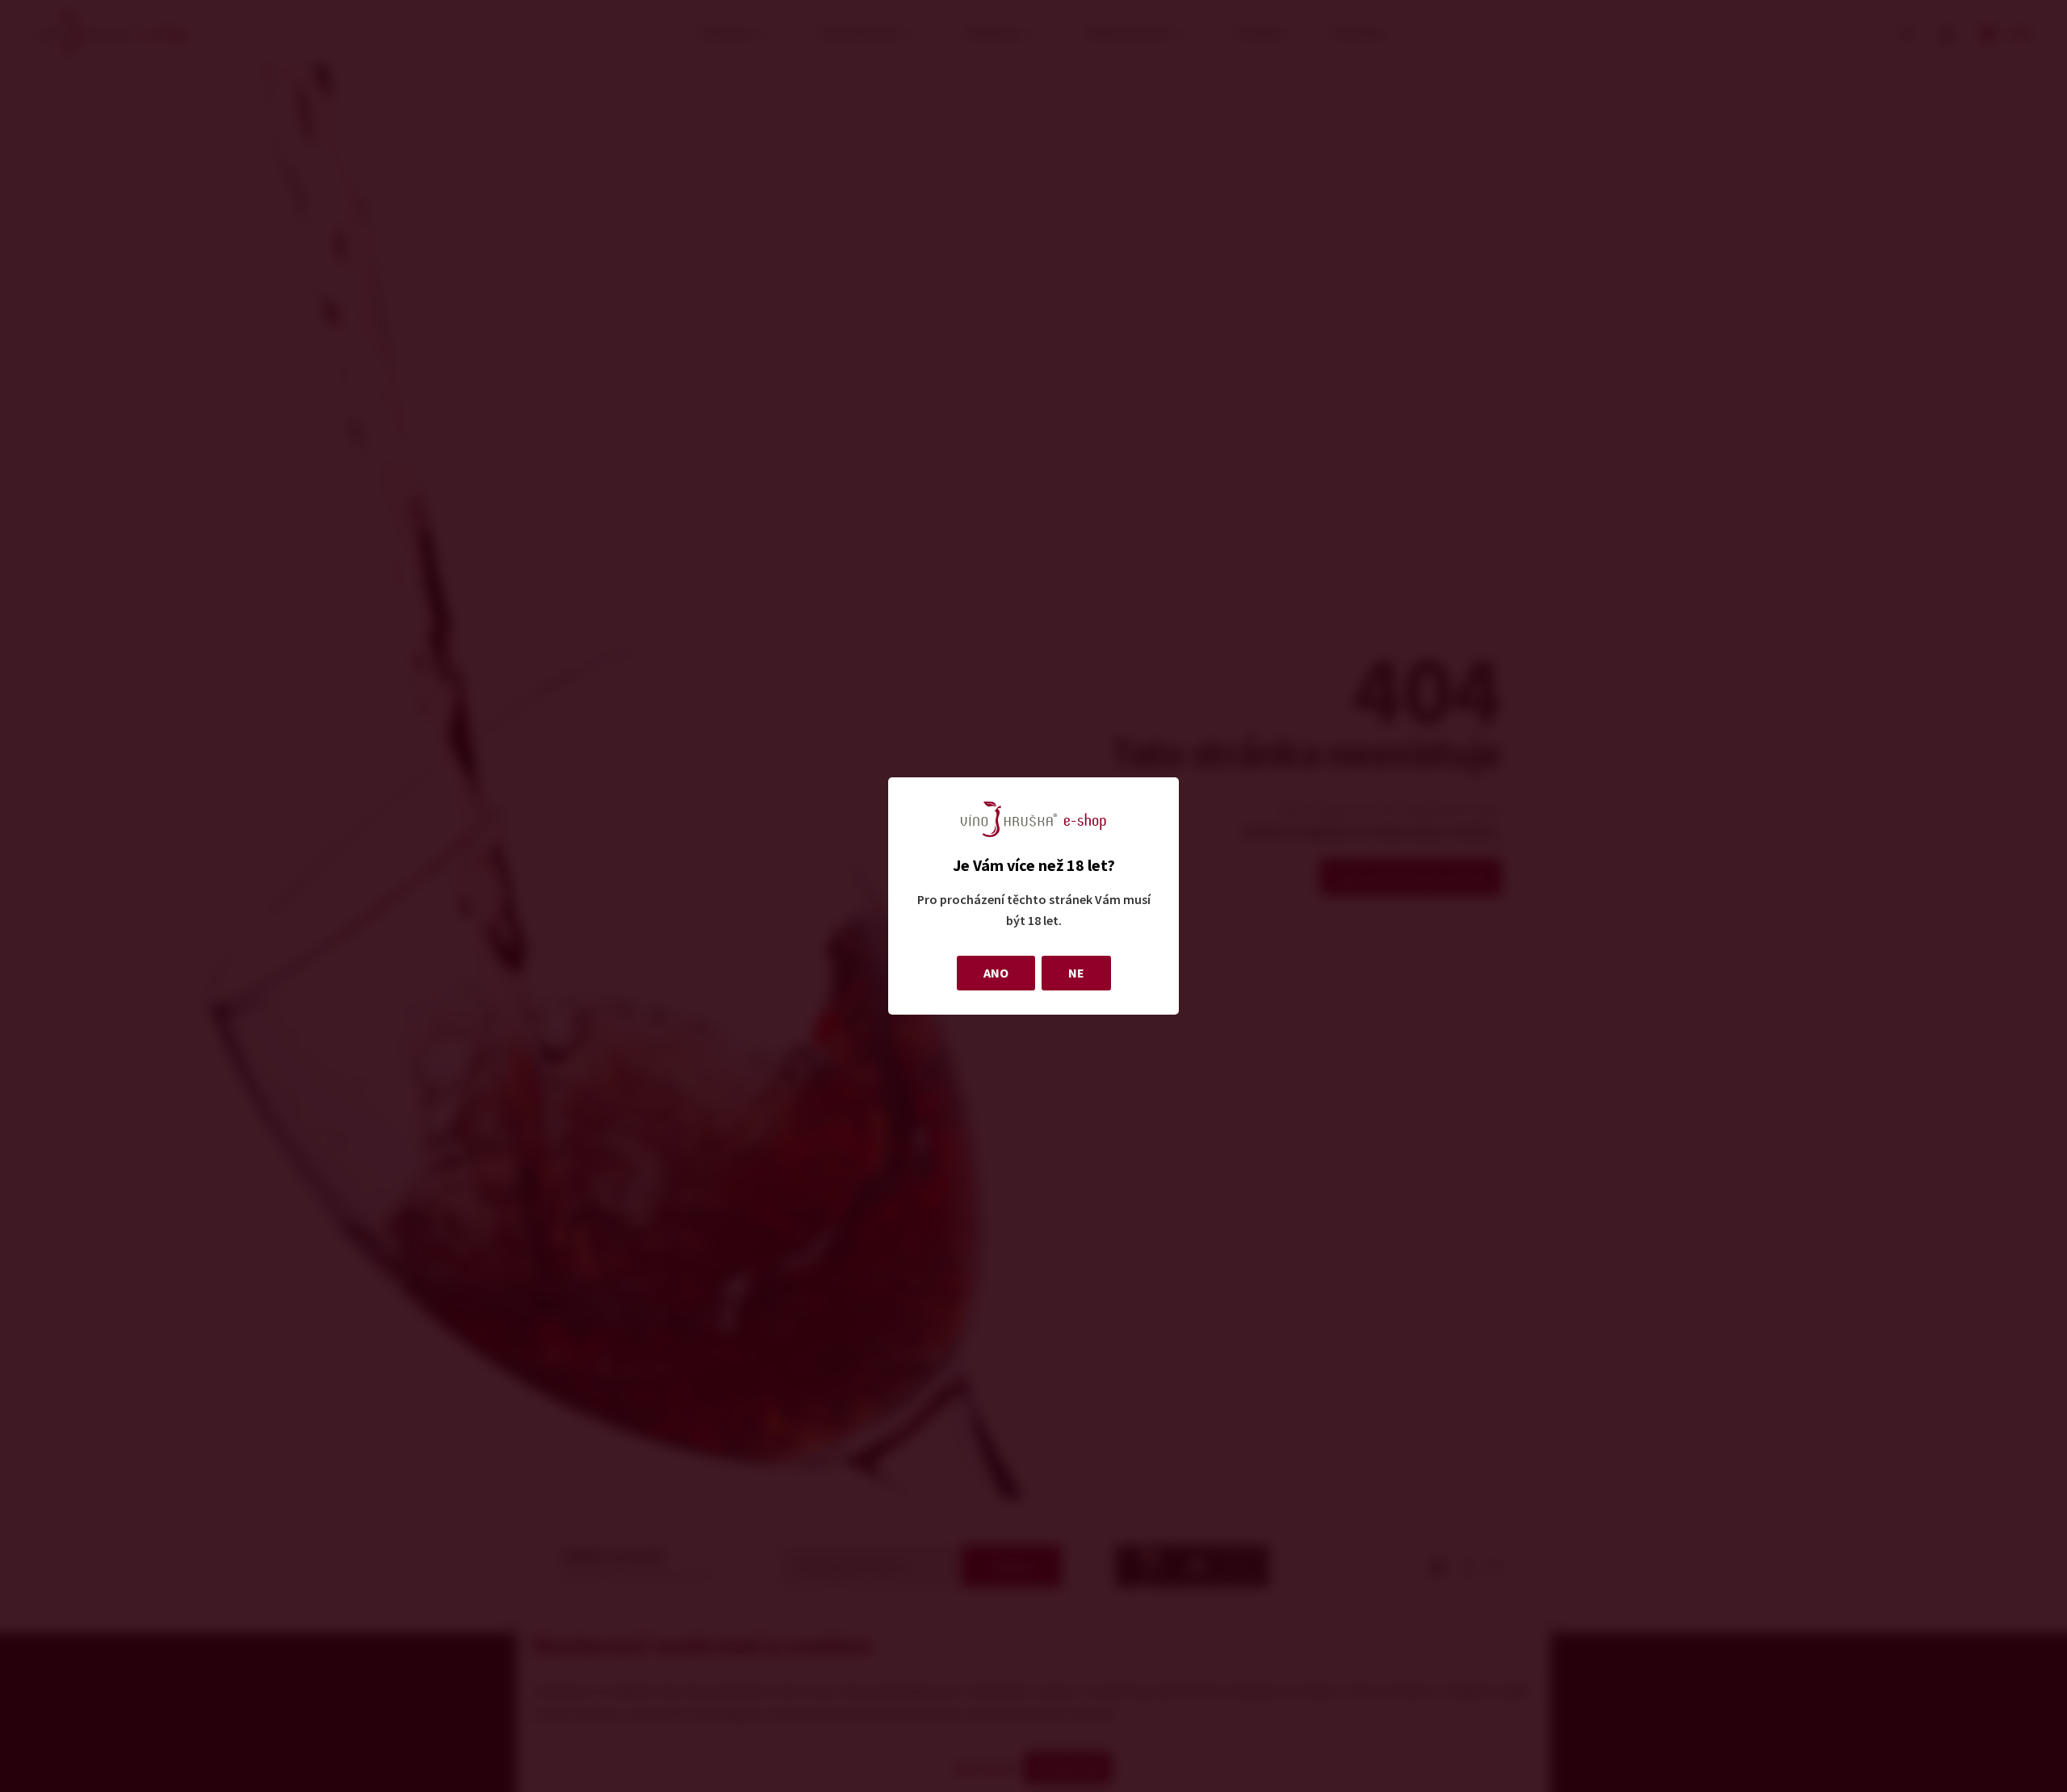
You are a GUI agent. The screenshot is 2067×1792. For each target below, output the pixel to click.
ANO (996, 973)
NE (1076, 973)
